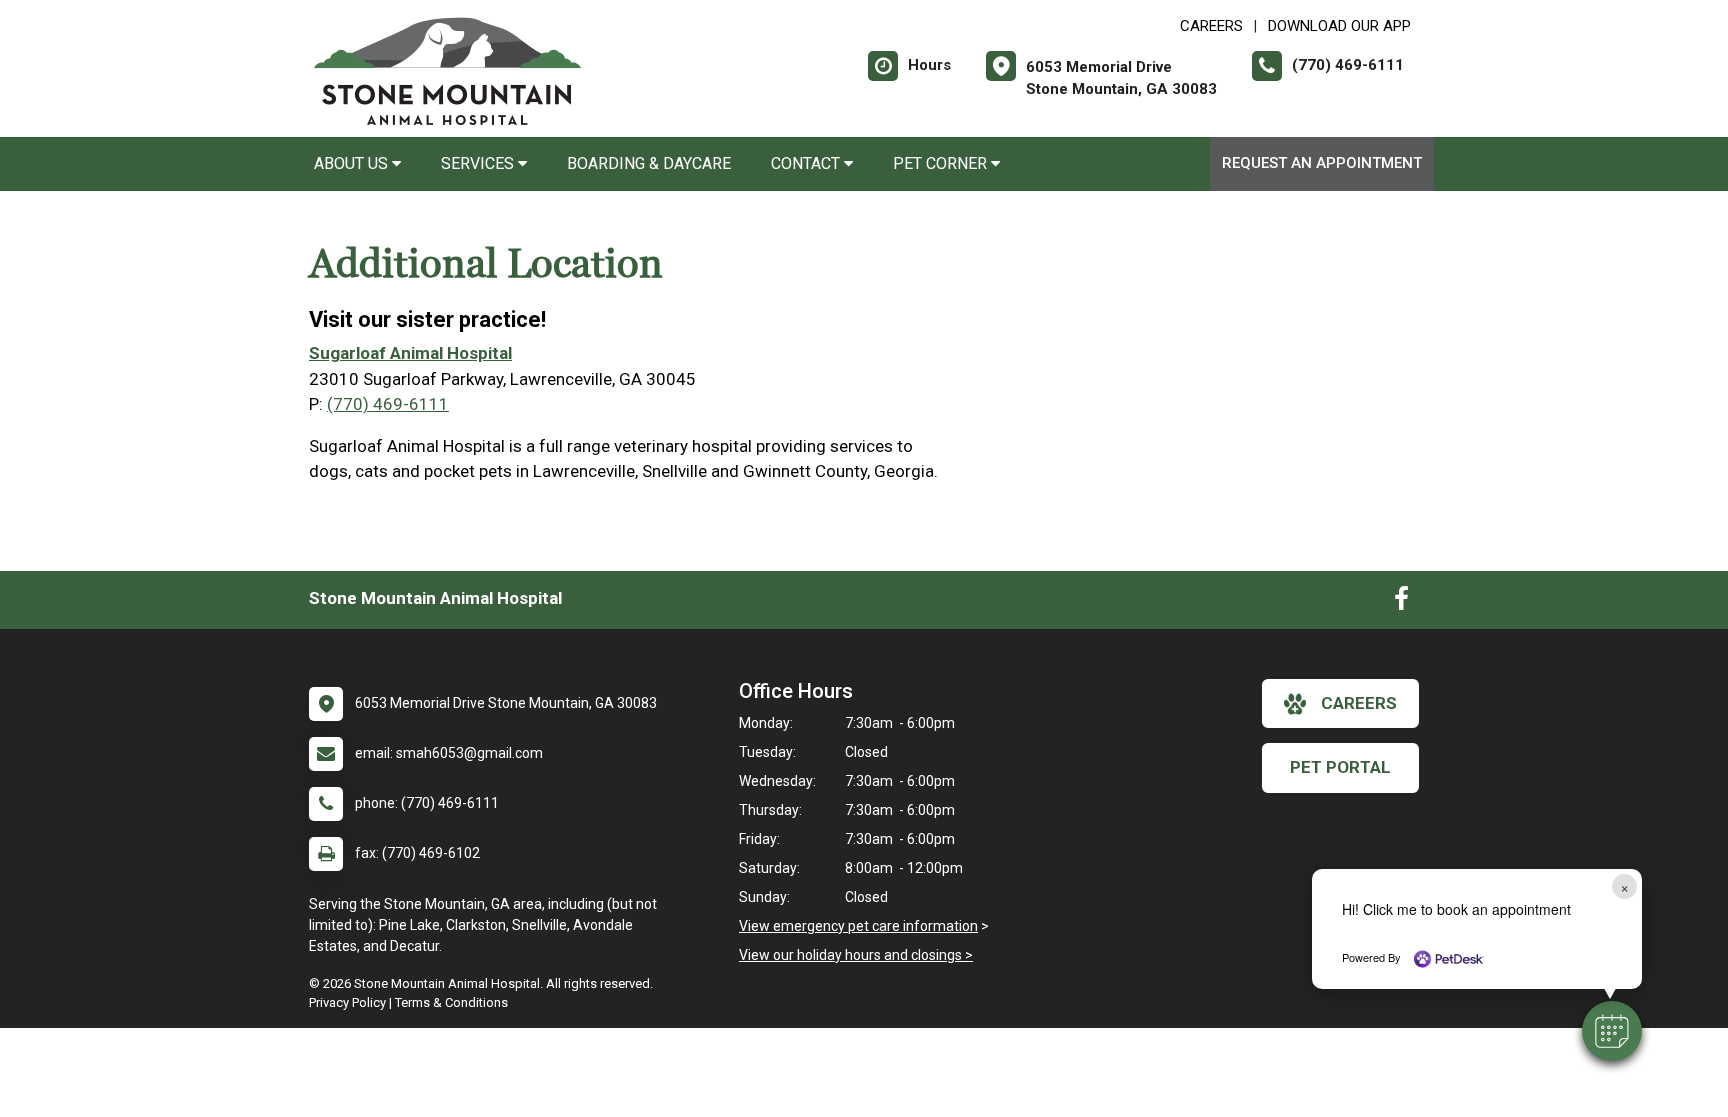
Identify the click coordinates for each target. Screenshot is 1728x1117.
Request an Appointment (1322, 163)
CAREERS (1211, 26)
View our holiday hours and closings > (856, 955)
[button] (1612, 1031)
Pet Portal (1340, 767)
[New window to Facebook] (1401, 603)
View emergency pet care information (858, 926)
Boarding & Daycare (649, 163)
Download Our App (1339, 26)
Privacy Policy (347, 1002)
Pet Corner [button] (942, 163)
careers (1359, 703)
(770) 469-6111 (388, 404)
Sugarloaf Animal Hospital (410, 353)
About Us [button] (353, 163)
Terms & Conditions (451, 1002)
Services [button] (479, 163)
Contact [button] (807, 163)
